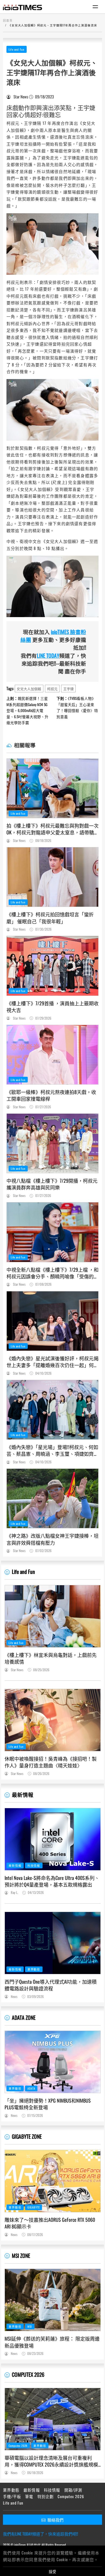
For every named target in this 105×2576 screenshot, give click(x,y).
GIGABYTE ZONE (27, 2136)
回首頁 (8, 20)
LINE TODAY (48, 656)
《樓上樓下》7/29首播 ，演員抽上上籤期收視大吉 (52, 1007)
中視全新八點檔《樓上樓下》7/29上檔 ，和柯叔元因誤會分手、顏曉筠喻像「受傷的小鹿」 (52, 1273)
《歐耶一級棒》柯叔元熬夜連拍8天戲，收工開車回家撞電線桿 (51, 1095)
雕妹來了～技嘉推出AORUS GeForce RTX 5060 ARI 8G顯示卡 (50, 2223)
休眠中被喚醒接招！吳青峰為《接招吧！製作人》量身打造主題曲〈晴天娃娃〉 (51, 1762)
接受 (52, 2571)
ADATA (31, 2088)
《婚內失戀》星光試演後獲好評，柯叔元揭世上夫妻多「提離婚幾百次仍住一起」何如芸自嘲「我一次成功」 (52, 1362)
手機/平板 (12, 2496)
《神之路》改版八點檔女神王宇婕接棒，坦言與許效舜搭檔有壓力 (52, 1539)
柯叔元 (52, 689)
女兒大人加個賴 (29, 689)
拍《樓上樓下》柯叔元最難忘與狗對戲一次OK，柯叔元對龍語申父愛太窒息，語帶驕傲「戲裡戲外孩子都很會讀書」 (52, 829)
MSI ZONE (21, 2256)
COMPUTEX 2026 (28, 2374)
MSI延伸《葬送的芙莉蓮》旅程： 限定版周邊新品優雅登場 (52, 2342)
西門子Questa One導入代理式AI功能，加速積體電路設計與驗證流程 (51, 1985)
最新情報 (23, 1795)
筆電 (29, 2496)
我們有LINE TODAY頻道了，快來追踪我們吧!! (41, 2534)
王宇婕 (69, 689)
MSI (30, 2326)
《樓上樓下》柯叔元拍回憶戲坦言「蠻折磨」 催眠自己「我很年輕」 (50, 918)
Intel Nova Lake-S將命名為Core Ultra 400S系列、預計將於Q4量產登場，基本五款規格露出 (52, 1881)
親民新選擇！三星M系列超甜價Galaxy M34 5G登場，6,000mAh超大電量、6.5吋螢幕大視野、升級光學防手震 (27, 710)
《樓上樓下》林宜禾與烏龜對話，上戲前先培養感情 (51, 1658)
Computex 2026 (18, 2446)
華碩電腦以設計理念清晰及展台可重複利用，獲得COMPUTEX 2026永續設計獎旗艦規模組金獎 (51, 2461)
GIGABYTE (34, 2207)
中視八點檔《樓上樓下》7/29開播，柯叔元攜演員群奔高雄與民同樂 (52, 1184)
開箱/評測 (73, 2490)
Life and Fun (17, 49)
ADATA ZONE (24, 2018)
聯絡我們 (55, 2520)
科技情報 (34, 1865)
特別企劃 (46, 2496)
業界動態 (34, 1969)
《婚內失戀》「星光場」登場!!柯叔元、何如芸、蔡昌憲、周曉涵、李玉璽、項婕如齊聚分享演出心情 (52, 1450)
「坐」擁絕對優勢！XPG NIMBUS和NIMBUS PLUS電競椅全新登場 (48, 2104)
